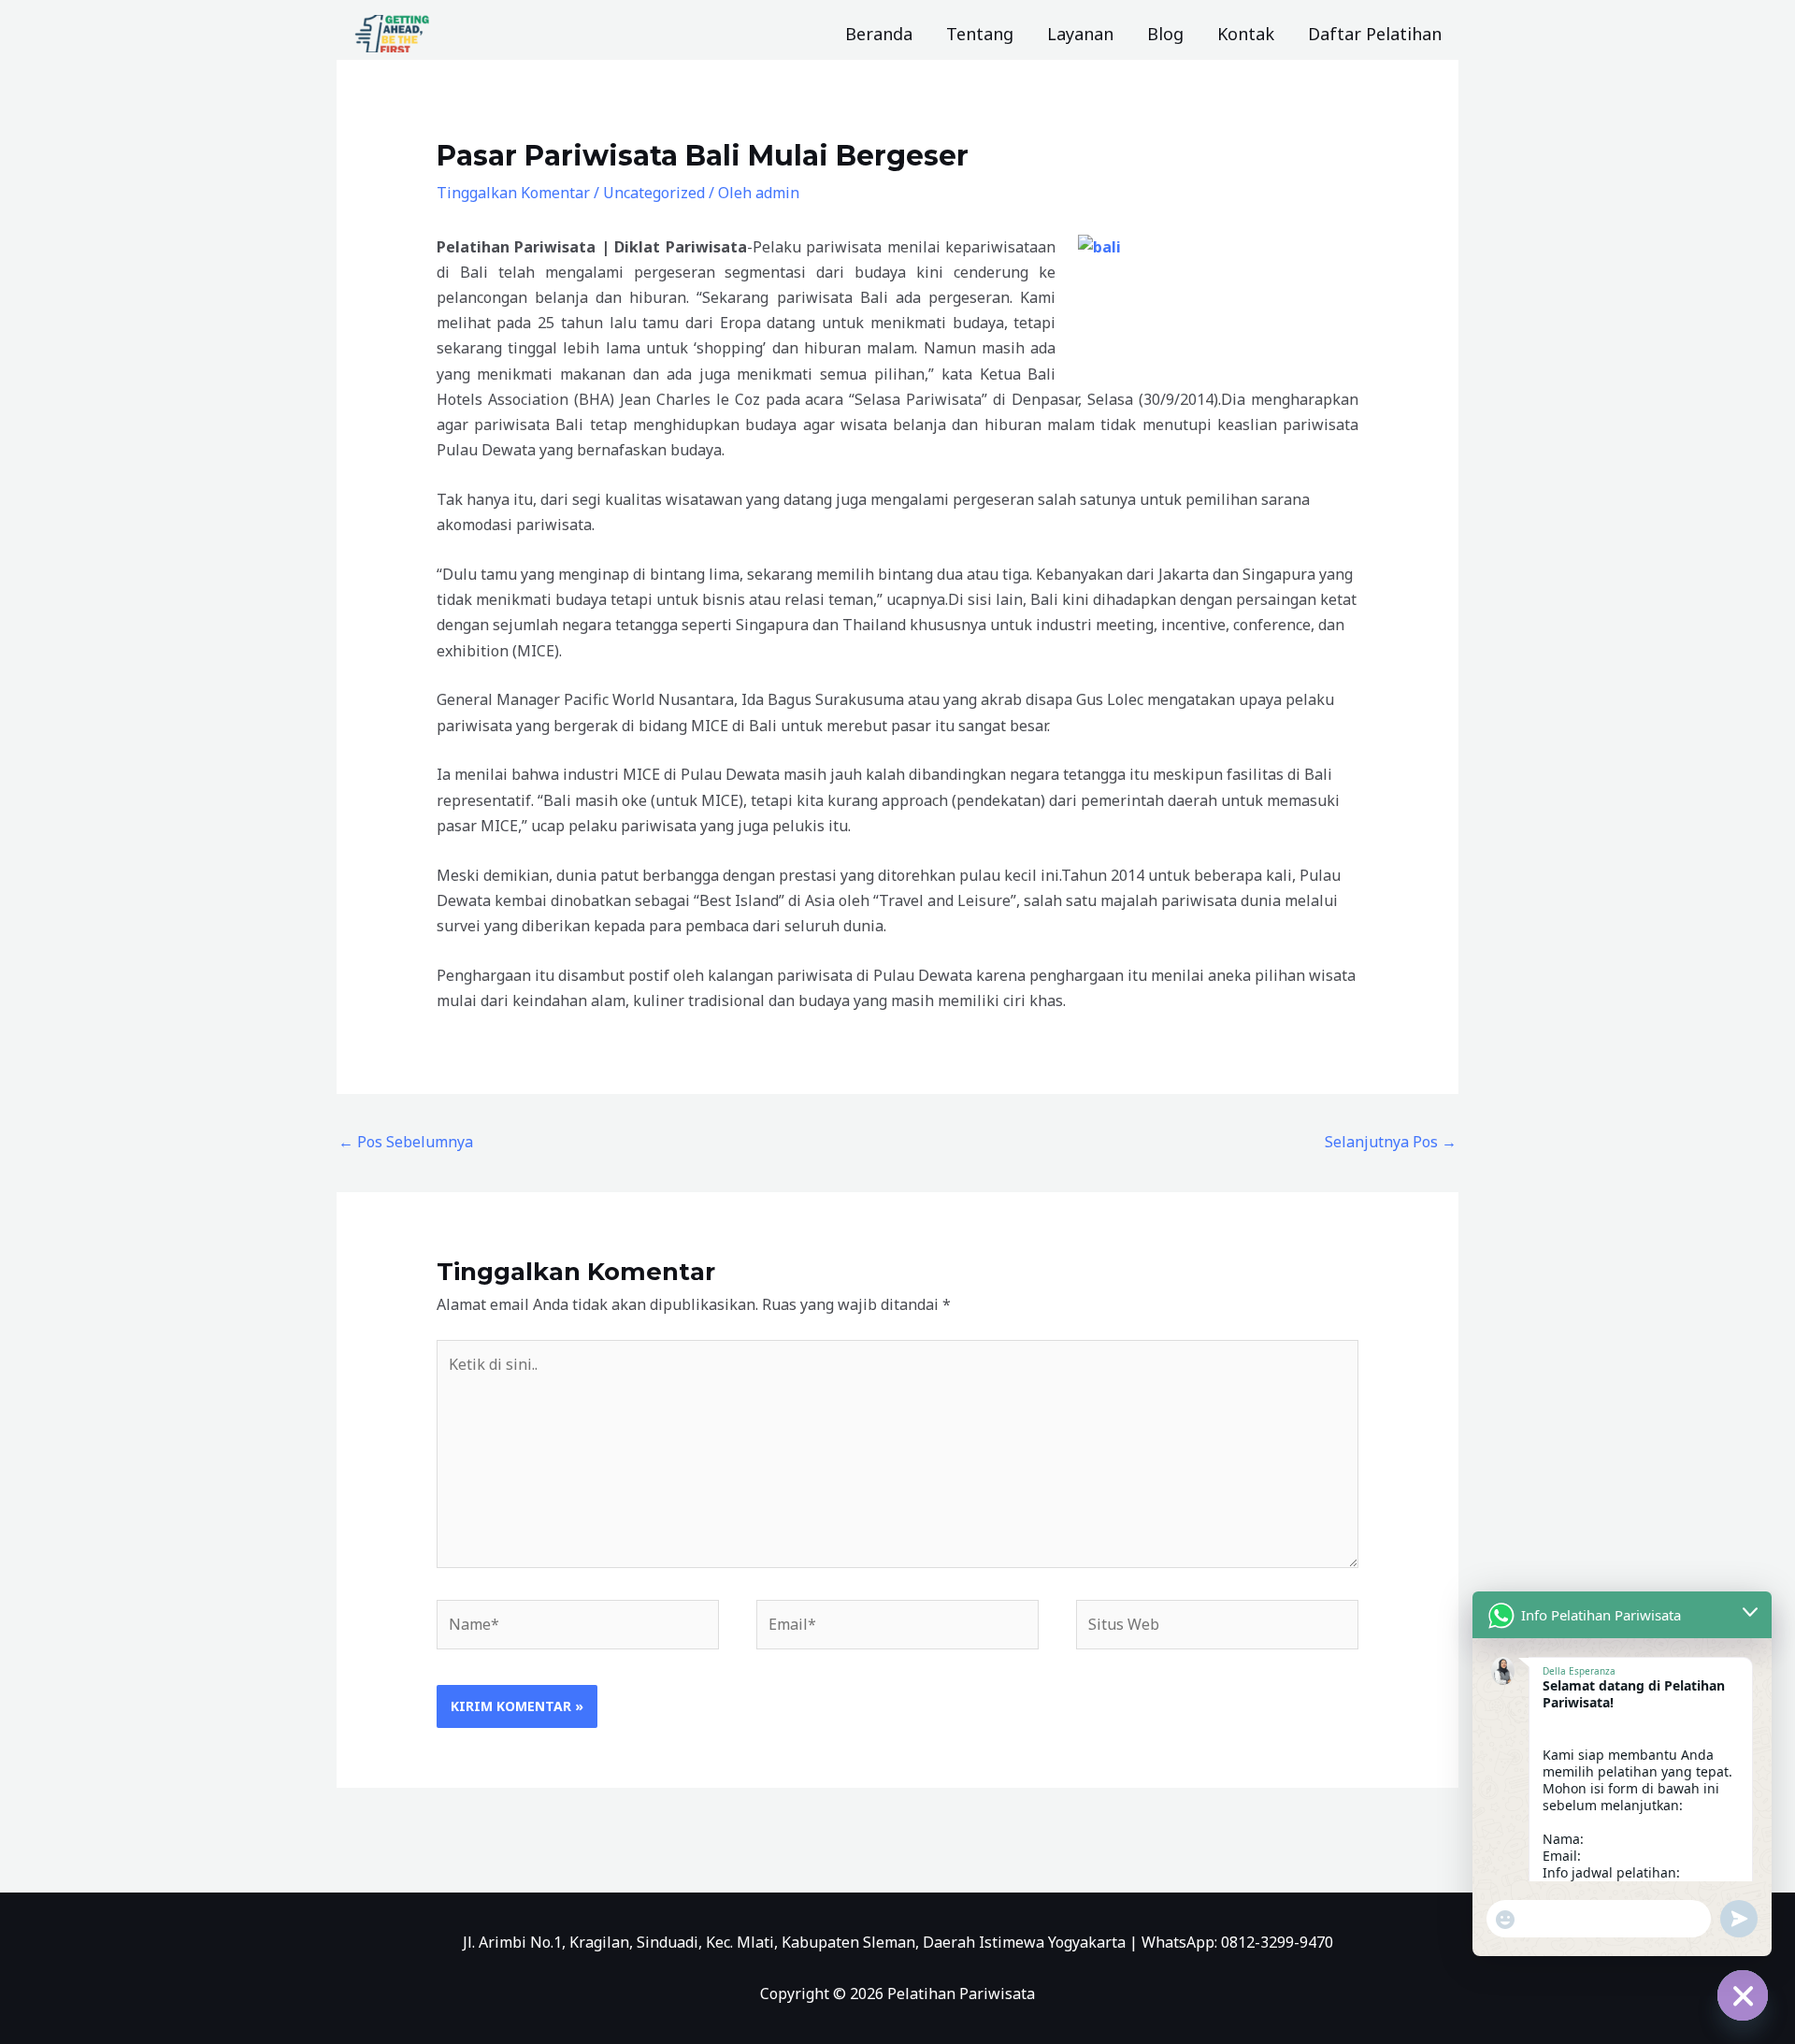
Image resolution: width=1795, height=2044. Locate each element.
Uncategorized (654, 193)
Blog (1165, 34)
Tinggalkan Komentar (513, 193)
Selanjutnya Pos (1391, 1142)
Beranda (879, 34)
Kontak (1246, 34)
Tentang (980, 34)
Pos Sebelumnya (406, 1142)
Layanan (1080, 34)
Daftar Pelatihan (1375, 34)
